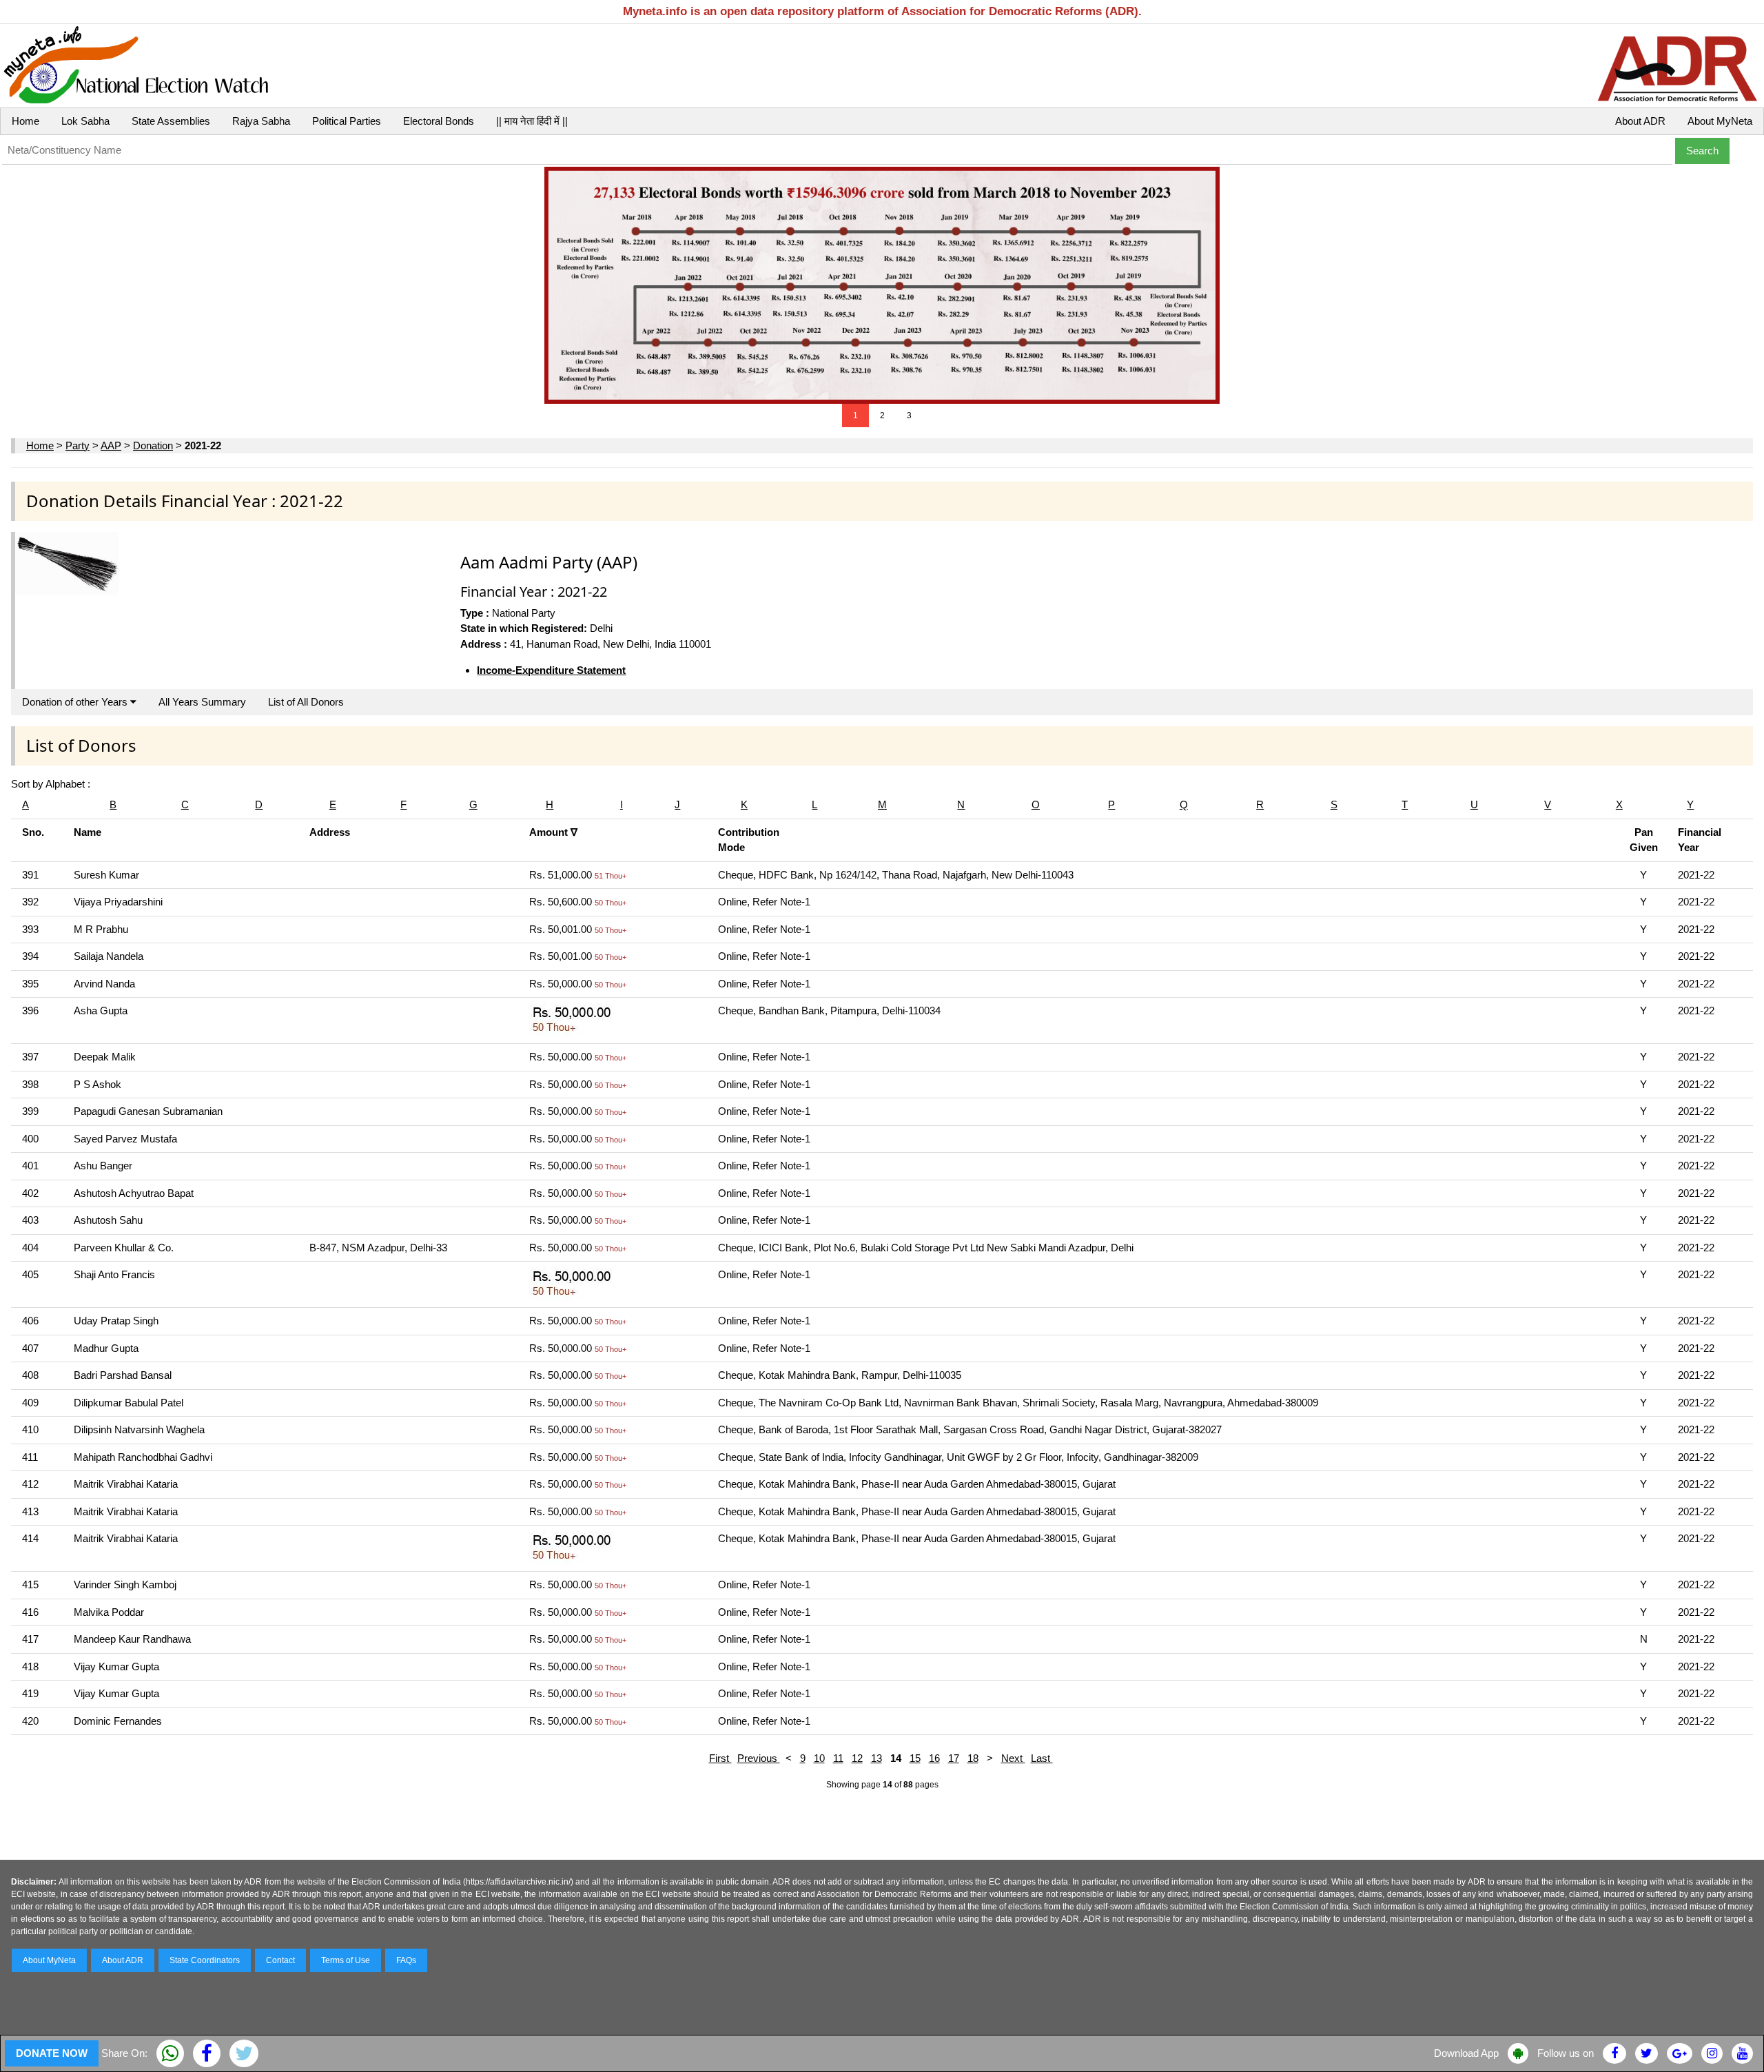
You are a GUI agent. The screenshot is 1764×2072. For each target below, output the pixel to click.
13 (876, 1758)
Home (25, 121)
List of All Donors (306, 702)
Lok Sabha (85, 121)
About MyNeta (1720, 121)
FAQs (406, 1960)
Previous (759, 1758)
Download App (1466, 2053)
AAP (111, 445)
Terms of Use (346, 1960)
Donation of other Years (76, 702)
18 (973, 1758)
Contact (280, 1960)
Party (78, 445)
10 (819, 1758)
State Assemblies (171, 121)
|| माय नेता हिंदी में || (532, 121)
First (720, 1758)
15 (915, 1758)
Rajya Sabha (261, 121)
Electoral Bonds (439, 121)
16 (934, 1758)
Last (1042, 1758)
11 (838, 1758)
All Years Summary (202, 702)
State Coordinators (205, 1960)
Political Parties (347, 121)
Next (1013, 1758)
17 (954, 1758)
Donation (153, 445)
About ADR (1640, 121)
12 (857, 1758)
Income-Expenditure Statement (551, 670)
